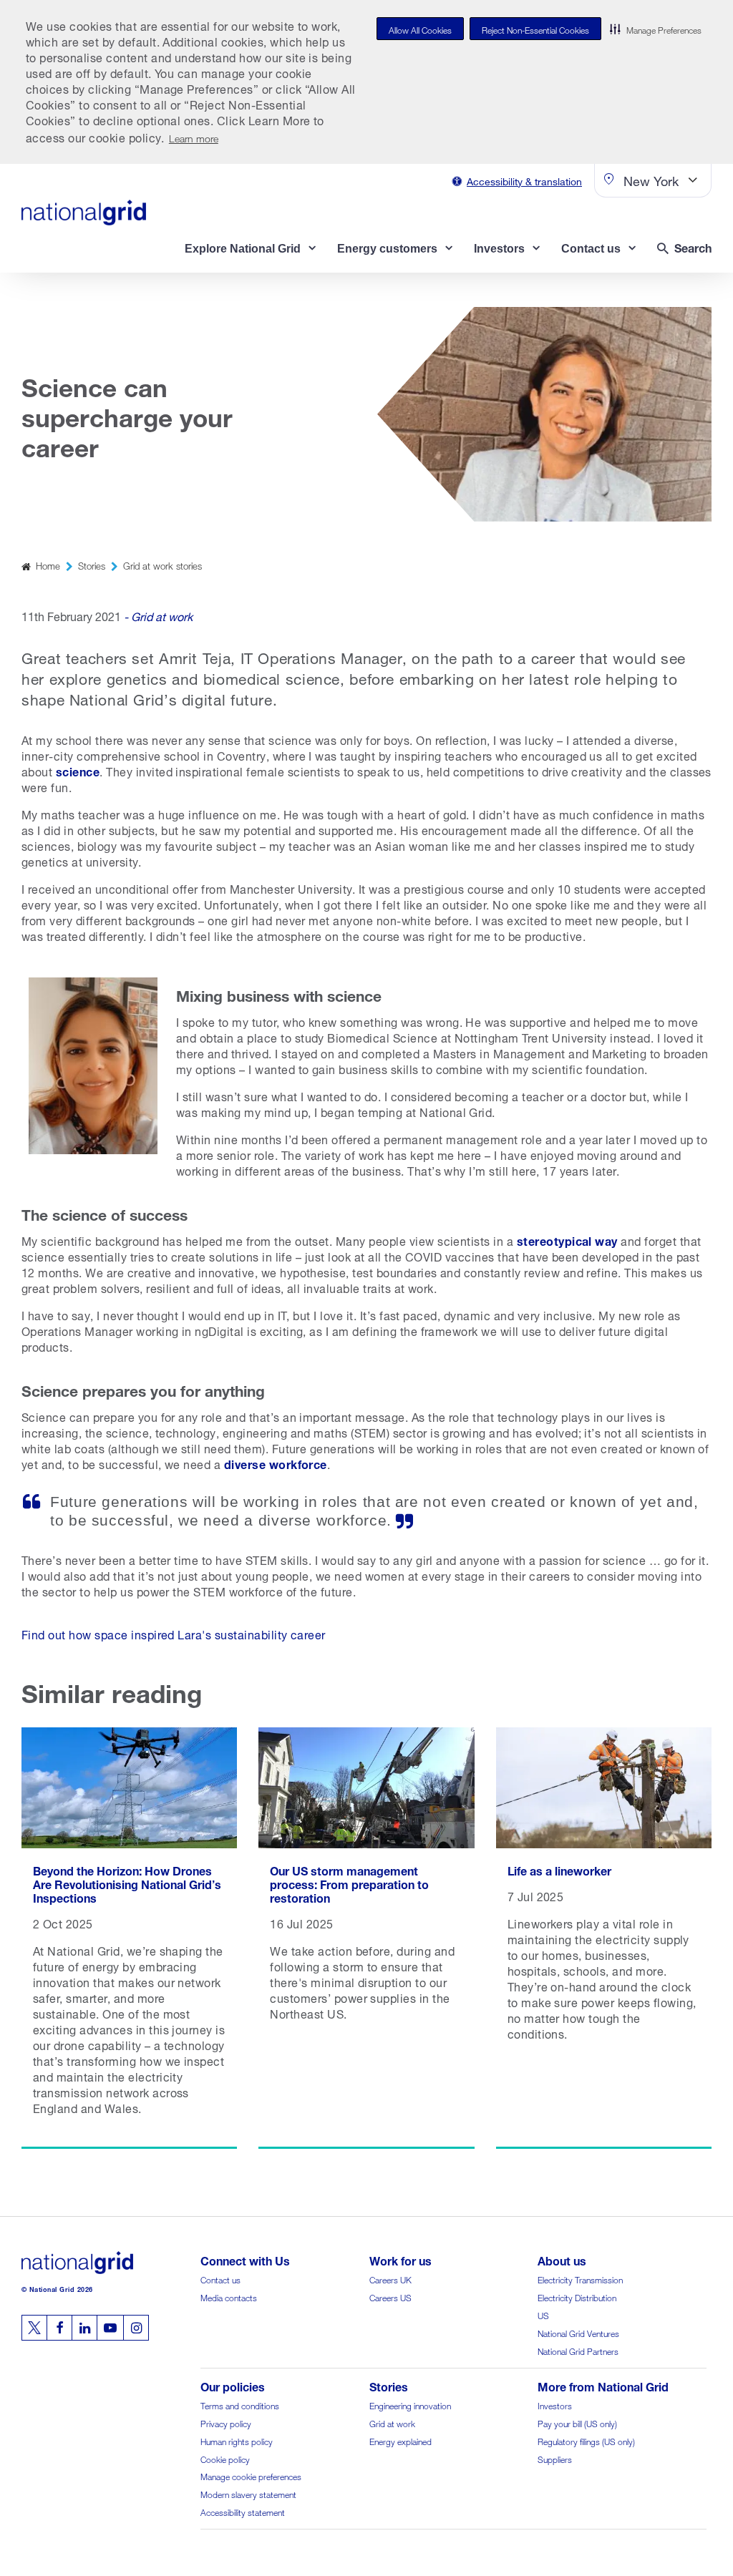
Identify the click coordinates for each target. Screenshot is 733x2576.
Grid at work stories (162, 565)
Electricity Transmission (580, 2279)
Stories (92, 565)
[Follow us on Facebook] (59, 2328)
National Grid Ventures (578, 2332)
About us (562, 2259)
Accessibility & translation (524, 180)
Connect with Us (245, 2259)
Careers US (390, 2297)
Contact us (220, 2279)
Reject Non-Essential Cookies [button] (535, 29)
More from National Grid (603, 2385)
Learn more (194, 137)
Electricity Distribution (577, 2297)
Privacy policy (226, 2423)
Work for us (401, 2259)
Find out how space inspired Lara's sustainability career (174, 1633)
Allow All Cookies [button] (420, 29)
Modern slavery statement (248, 2493)
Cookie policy (225, 2458)
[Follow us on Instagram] (136, 2328)
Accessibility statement (243, 2511)
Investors (555, 2405)
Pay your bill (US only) (577, 2423)
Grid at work (392, 2423)
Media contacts (229, 2297)
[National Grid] (84, 213)
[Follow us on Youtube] (110, 2328)
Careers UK (390, 2279)
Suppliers (555, 2458)
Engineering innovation (410, 2405)
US (543, 2314)
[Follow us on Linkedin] (84, 2328)
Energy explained (401, 2440)
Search (693, 247)
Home (48, 565)
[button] (656, 29)
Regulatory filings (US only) (586, 2440)
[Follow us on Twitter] (34, 2328)
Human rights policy (237, 2440)
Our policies (233, 2385)
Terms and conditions (240, 2405)
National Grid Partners (578, 2350)
